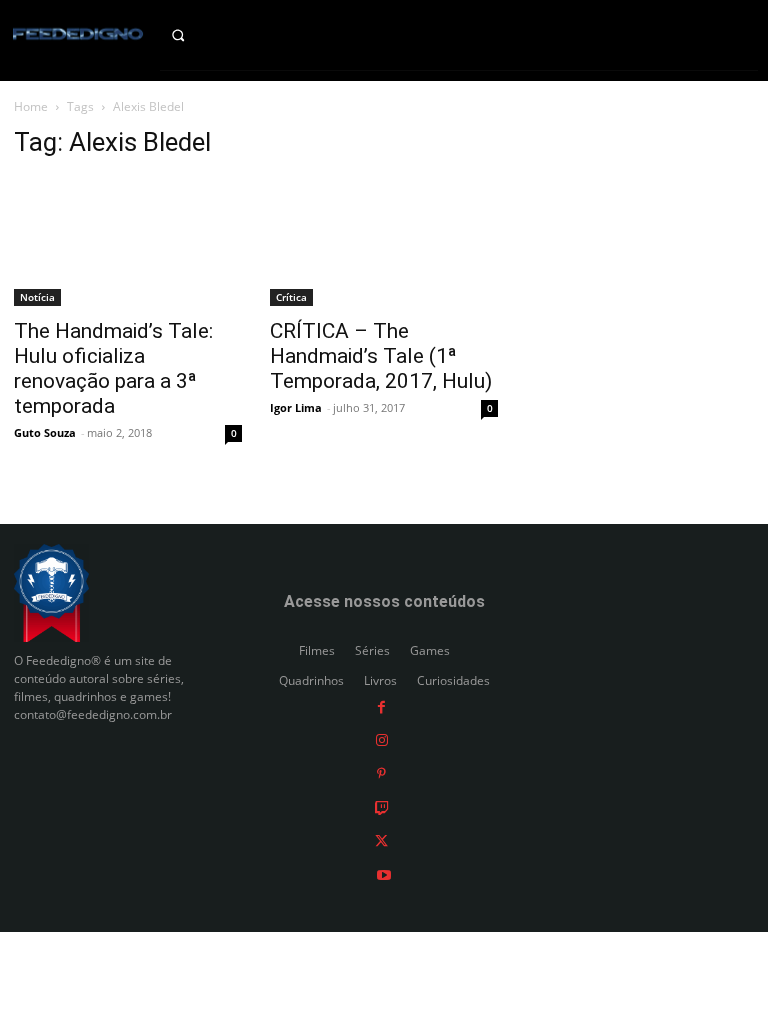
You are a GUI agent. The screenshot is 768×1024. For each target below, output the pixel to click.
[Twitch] (382, 806)
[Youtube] (384, 873)
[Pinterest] (381, 773)
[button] (192, 35)
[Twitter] (381, 840)
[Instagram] (382, 739)
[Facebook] (381, 705)
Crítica (291, 297)
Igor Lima (296, 407)
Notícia (37, 297)
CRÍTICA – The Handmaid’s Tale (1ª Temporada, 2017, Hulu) (381, 356)
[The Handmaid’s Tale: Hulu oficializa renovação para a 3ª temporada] (128, 242)
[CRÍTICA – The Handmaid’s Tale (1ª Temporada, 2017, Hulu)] (384, 242)
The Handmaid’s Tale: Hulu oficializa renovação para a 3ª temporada (113, 368)
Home (31, 106)
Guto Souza (45, 432)
